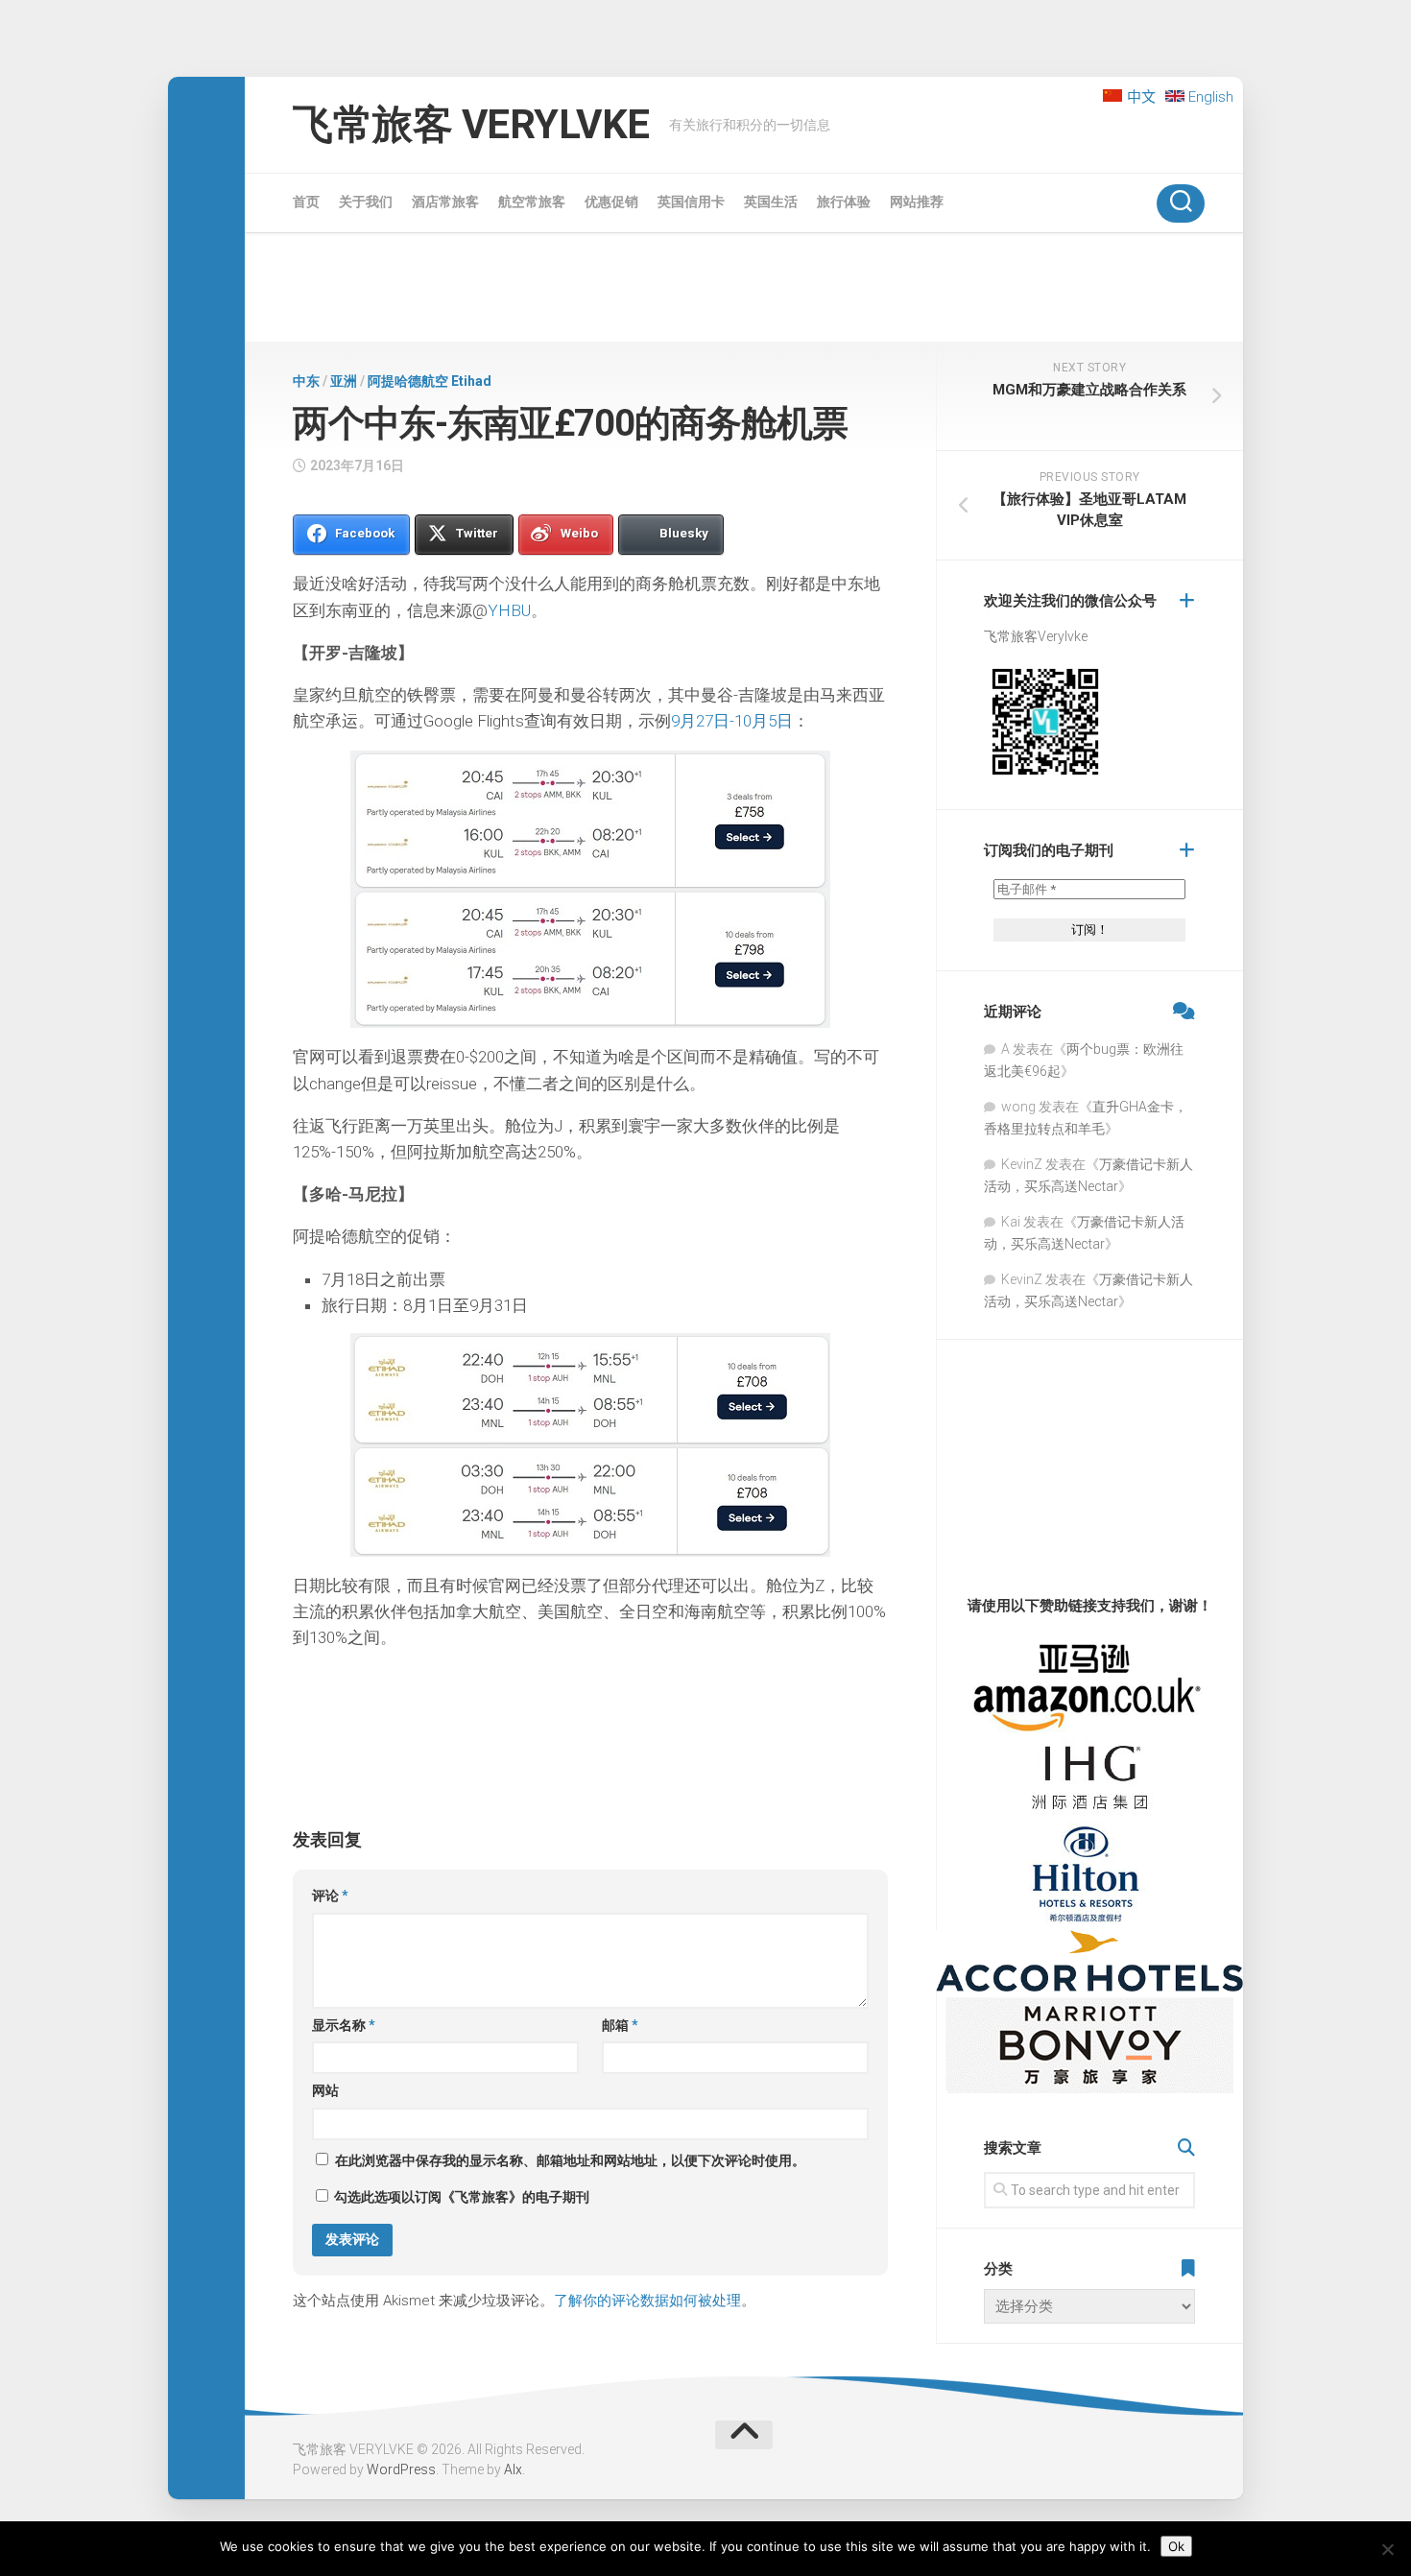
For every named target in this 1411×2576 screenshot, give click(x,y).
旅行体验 (844, 202)
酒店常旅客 (445, 202)
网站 (325, 2090)
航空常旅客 (532, 202)
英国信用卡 (691, 202)
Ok (1176, 2546)
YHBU (509, 610)
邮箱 (620, 2025)
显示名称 (344, 2025)
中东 (306, 381)
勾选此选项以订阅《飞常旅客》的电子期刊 (460, 2197)
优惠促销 (611, 202)
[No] (1387, 2549)
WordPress (401, 2469)
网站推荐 (917, 202)
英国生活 (771, 202)
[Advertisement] (744, 291)
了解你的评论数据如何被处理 (647, 2301)
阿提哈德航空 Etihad (430, 381)
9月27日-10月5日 (732, 721)
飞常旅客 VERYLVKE (471, 124)
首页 (306, 202)
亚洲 (344, 381)
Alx (513, 2469)
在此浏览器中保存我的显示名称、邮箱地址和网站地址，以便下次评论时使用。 (570, 2160)
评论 (330, 1896)
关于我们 (366, 202)
